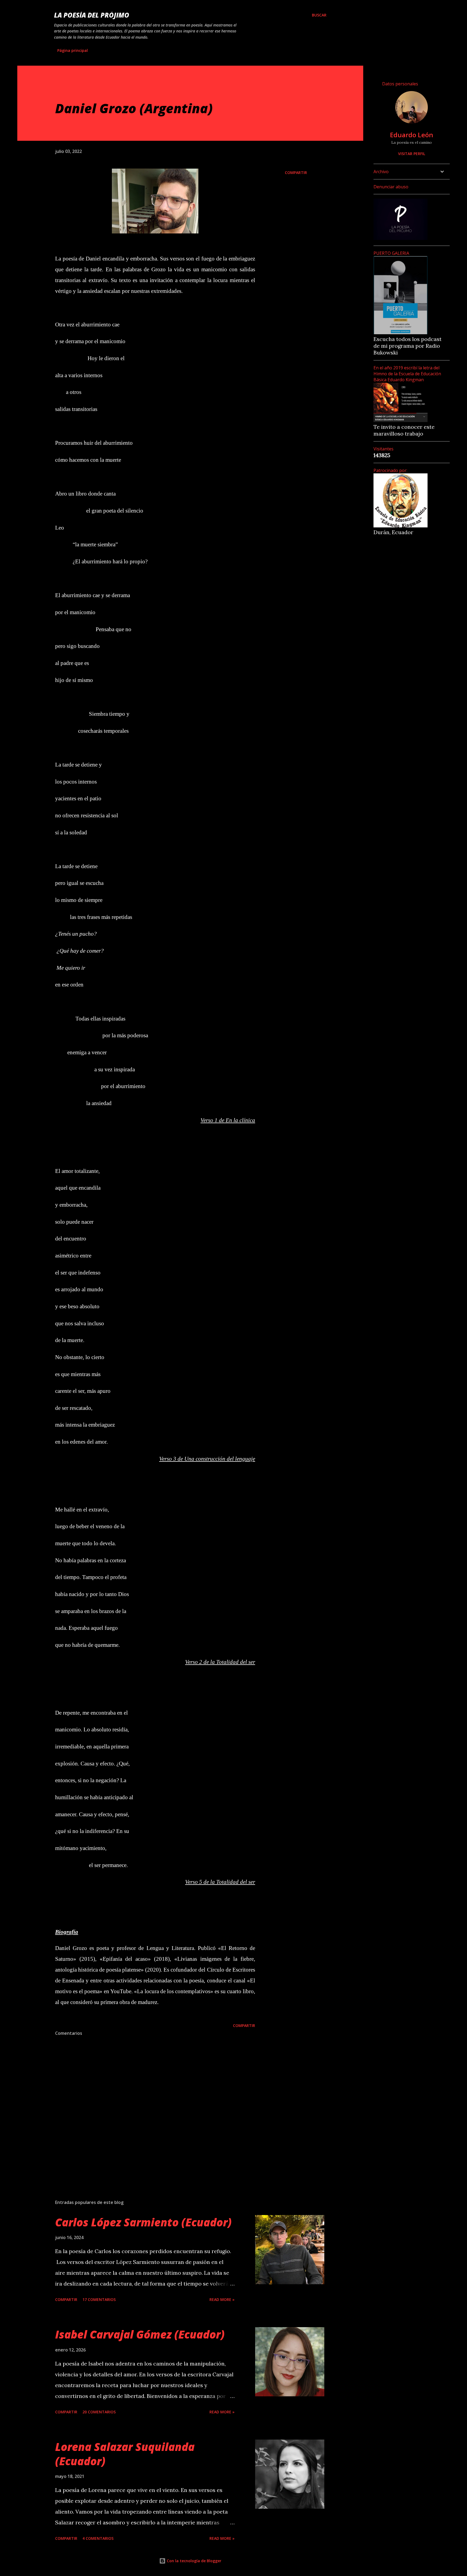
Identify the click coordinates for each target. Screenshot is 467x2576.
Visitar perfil (412, 154)
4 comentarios (98, 2538)
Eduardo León (412, 135)
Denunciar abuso (391, 187)
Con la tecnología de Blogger (194, 2561)
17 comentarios (99, 2299)
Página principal (73, 50)
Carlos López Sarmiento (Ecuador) (143, 2222)
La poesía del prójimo (92, 15)
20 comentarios (99, 2412)
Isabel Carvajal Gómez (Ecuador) (140, 2334)
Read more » (222, 2299)
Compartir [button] (296, 173)
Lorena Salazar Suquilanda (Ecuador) (125, 2454)
